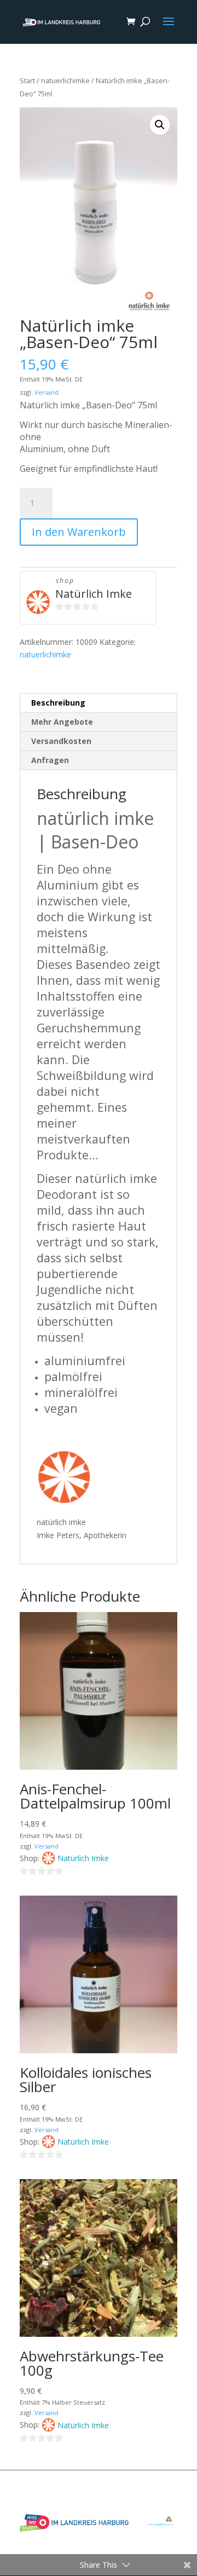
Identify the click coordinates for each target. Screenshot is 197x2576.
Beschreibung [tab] (58, 703)
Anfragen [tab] (50, 760)
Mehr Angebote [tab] (62, 722)
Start (27, 80)
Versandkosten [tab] (61, 741)
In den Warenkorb (79, 532)
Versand (47, 392)
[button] (160, 125)
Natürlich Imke (94, 594)
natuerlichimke (65, 80)
